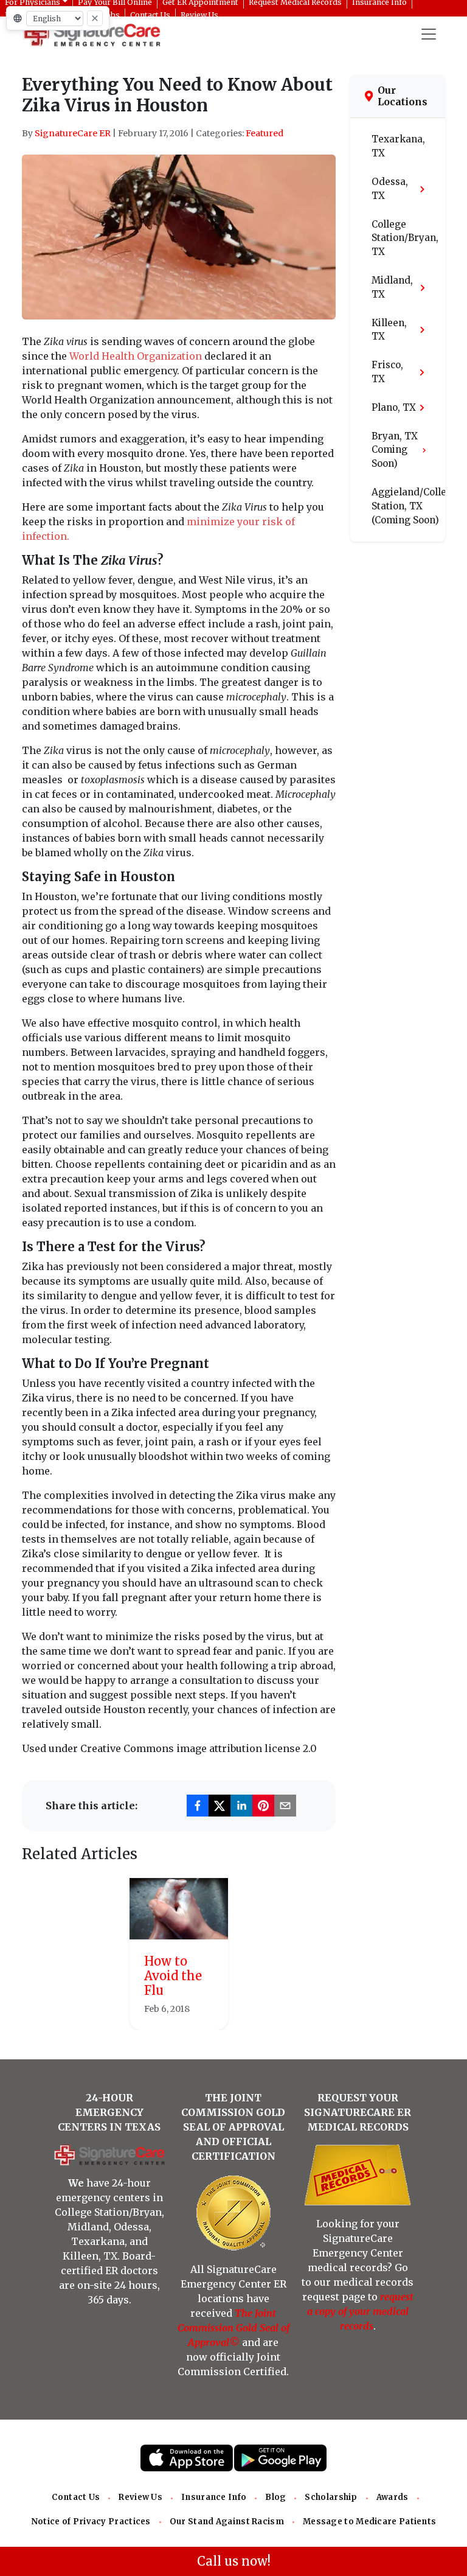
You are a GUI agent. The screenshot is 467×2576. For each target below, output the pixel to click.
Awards (393, 2497)
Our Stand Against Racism (227, 2522)
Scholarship (331, 2497)
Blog (275, 2497)
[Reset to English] (95, 18)
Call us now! (234, 2561)
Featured (265, 133)
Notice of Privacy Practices (91, 2522)
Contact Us (76, 2497)
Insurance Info (214, 2497)
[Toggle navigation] (429, 34)
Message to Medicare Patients (369, 2522)
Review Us (140, 2497)
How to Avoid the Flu (173, 1976)
